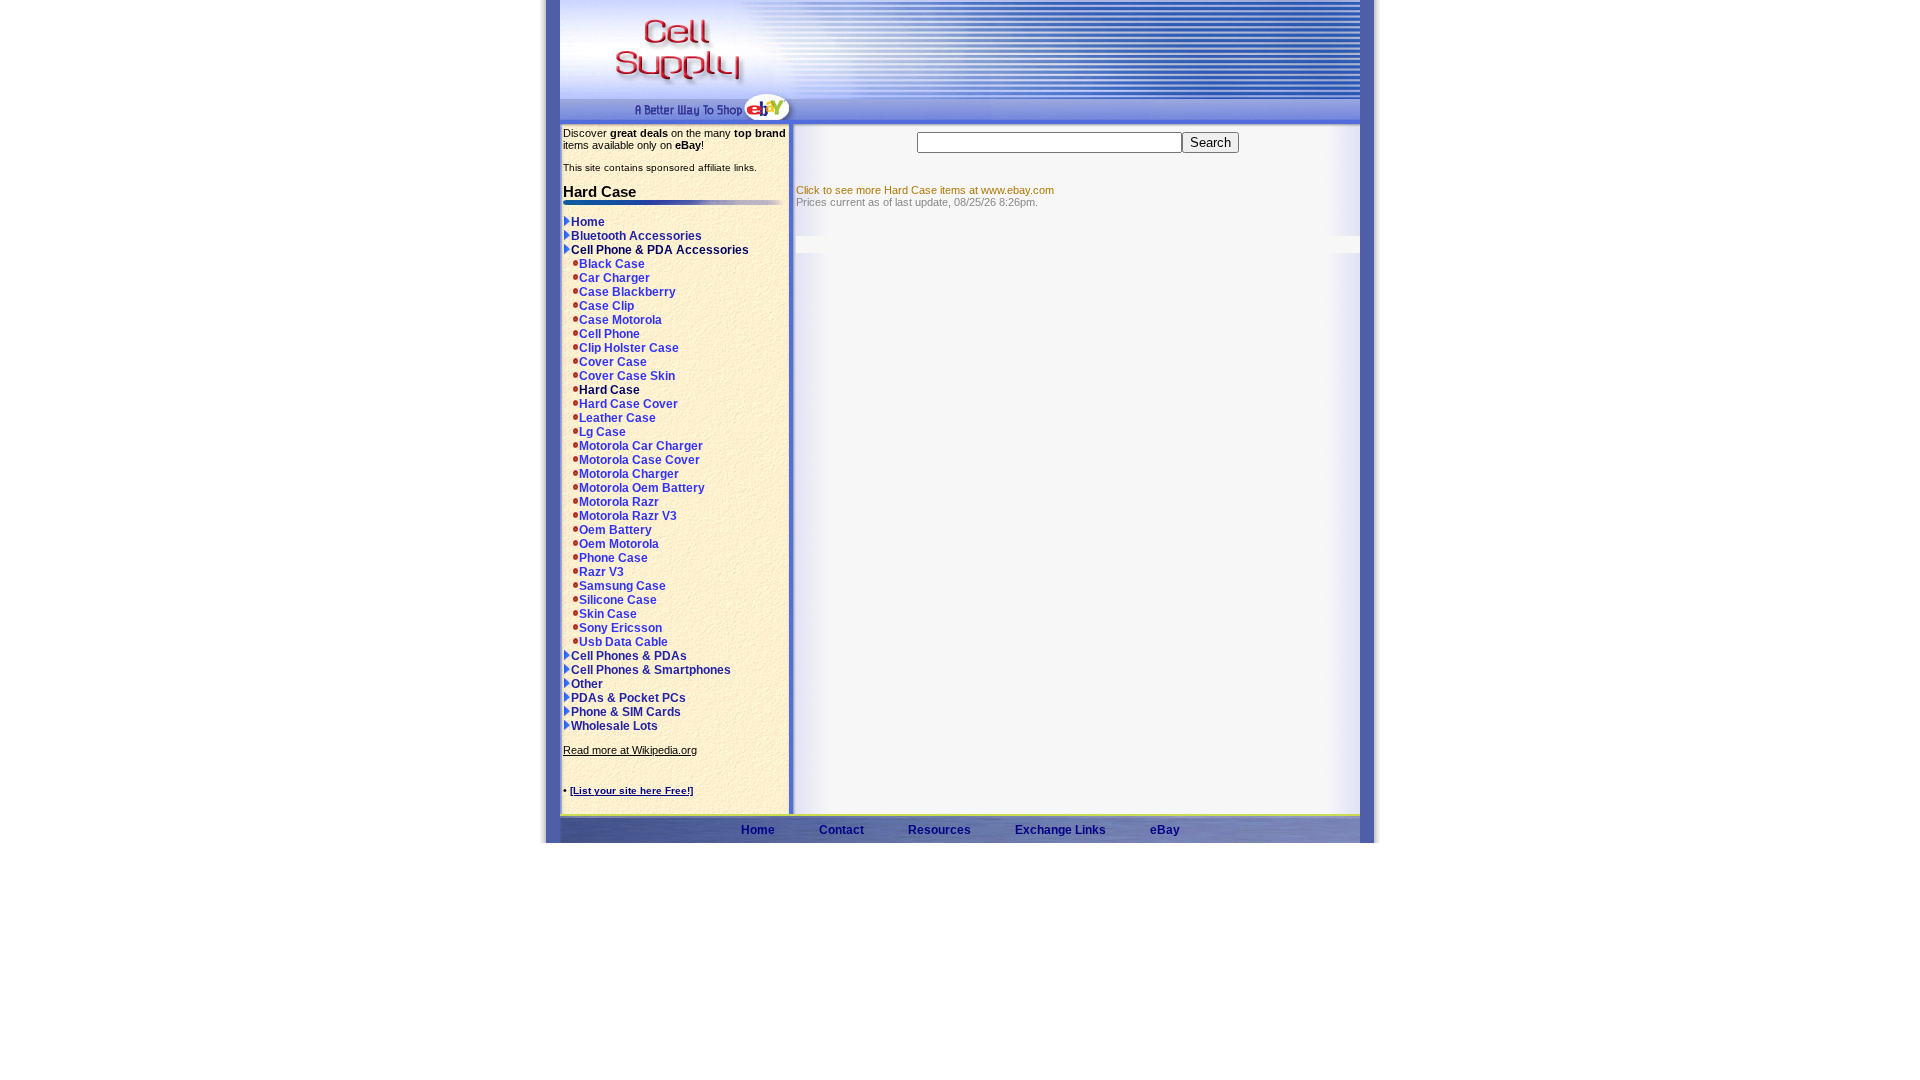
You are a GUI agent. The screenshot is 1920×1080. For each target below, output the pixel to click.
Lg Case (602, 432)
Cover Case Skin (627, 376)
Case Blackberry (627, 292)
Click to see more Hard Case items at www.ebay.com (925, 190)
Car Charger (614, 278)
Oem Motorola (619, 544)
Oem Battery (615, 530)
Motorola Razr (619, 502)
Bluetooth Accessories (636, 236)
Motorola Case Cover (639, 460)
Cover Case (613, 362)
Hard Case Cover (628, 404)
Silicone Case (618, 600)
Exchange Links (1060, 830)
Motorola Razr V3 (628, 516)
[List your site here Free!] (631, 790)
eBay (1165, 830)
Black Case (612, 264)
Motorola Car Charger (641, 446)
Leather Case (617, 418)
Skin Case (608, 614)
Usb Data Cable (623, 642)
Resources (939, 830)
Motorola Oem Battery (642, 488)
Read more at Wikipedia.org (630, 750)
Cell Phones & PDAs (629, 656)
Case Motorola (620, 320)
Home (588, 222)
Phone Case (613, 558)
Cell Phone (609, 334)
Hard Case (609, 390)
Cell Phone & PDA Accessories (660, 250)
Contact (841, 830)
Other (587, 684)
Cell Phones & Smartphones (651, 670)
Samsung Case (622, 586)
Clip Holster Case (629, 348)
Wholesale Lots (614, 726)
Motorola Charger (629, 474)
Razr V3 (601, 572)
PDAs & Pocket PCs (628, 698)
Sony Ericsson (620, 628)
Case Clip (606, 306)
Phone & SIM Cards (626, 712)
